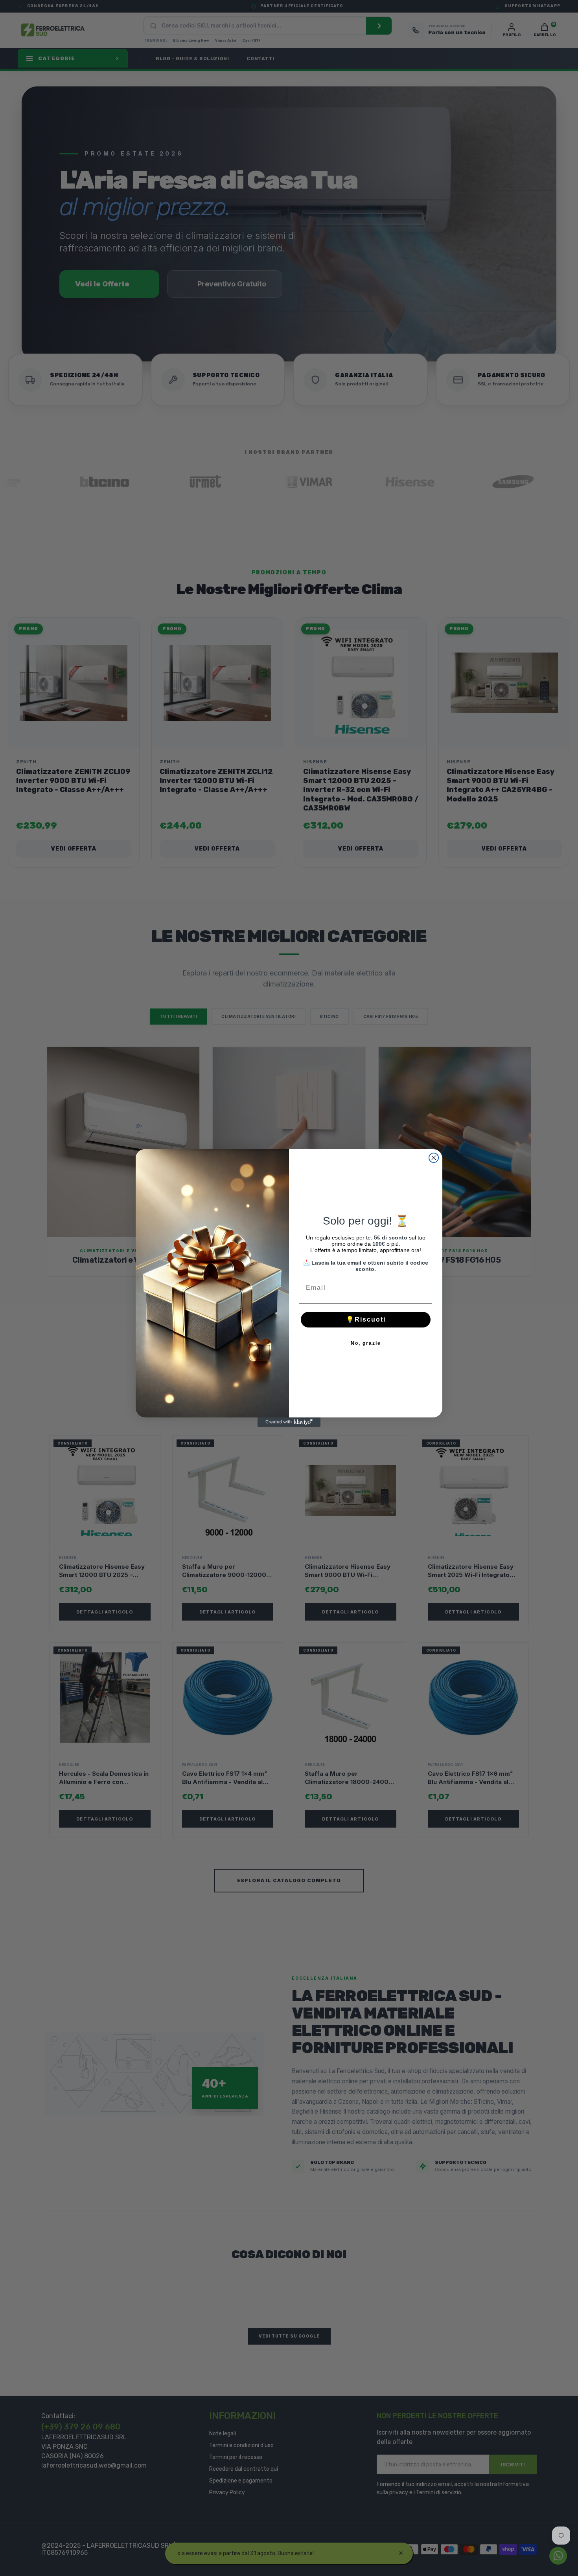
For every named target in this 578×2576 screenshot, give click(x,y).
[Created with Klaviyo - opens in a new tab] (289, 1422)
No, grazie (366, 1343)
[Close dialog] (434, 1158)
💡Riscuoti (366, 1319)
